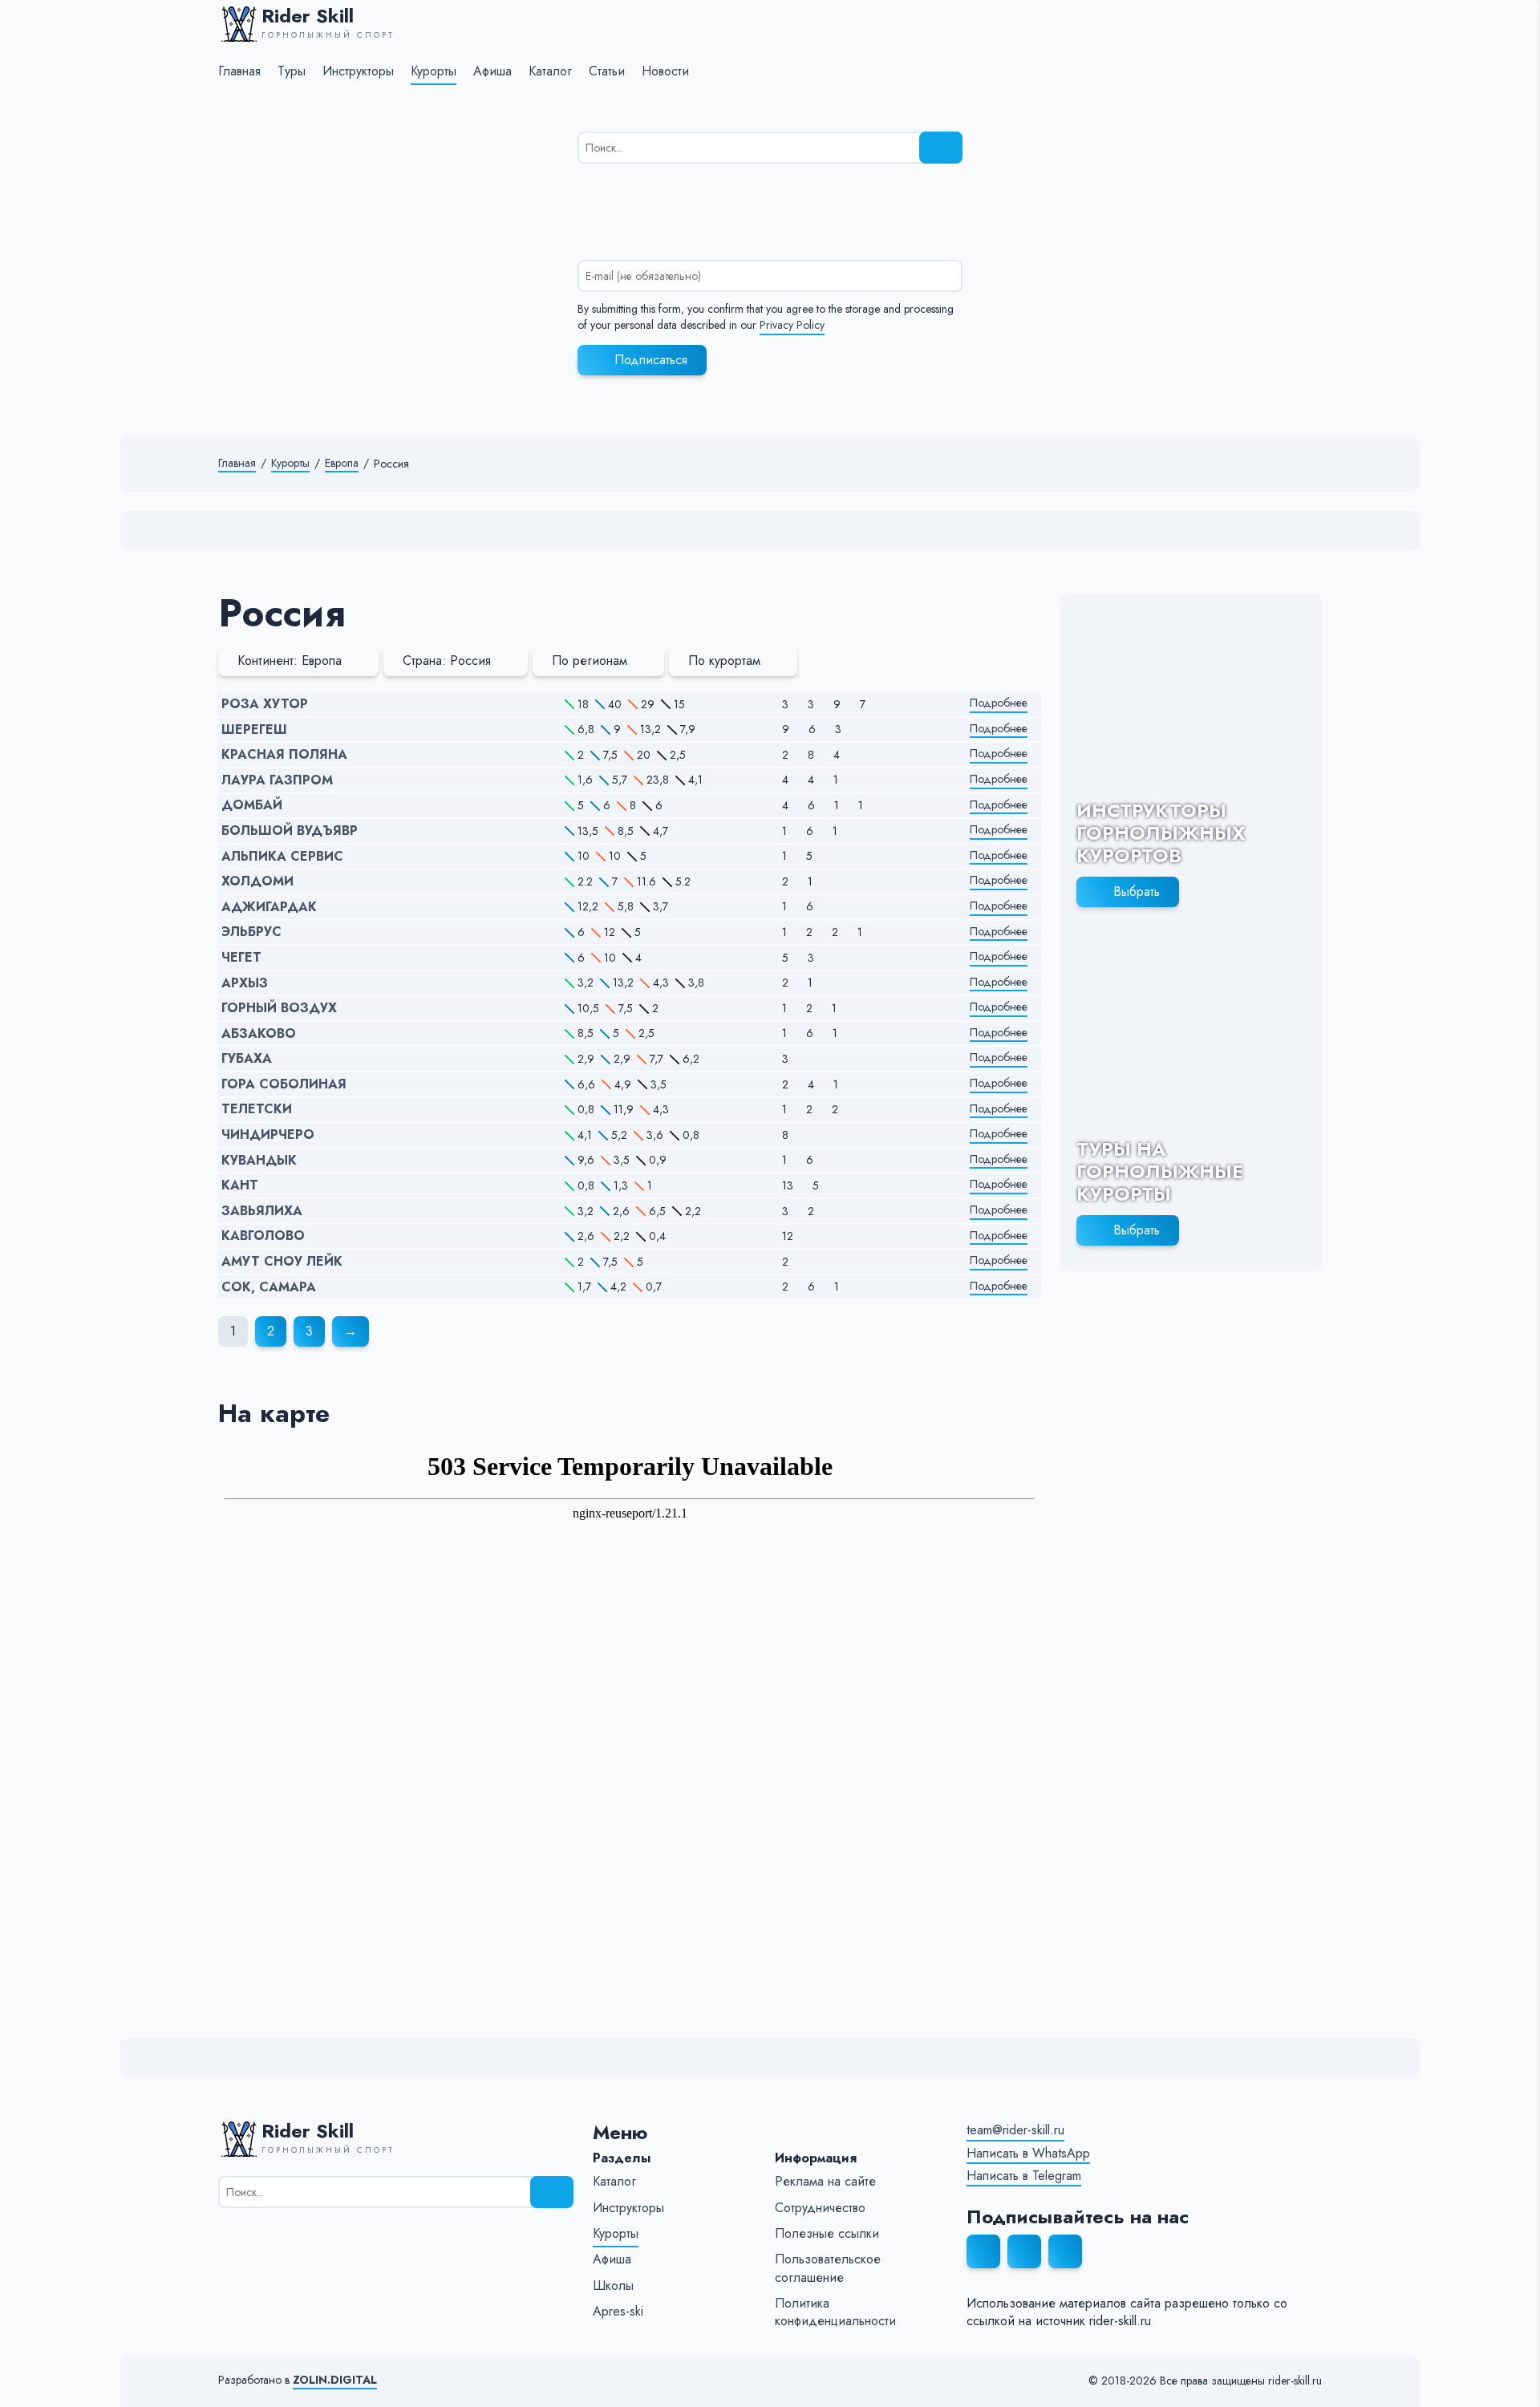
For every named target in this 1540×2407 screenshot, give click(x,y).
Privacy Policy (792, 325)
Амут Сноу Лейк (282, 1262)
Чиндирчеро (268, 1135)
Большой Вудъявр (290, 831)
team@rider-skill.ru (1015, 2130)
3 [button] (309, 1331)
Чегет (241, 958)
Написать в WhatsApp (1028, 2154)
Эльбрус (251, 932)
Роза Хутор (265, 704)
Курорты (290, 463)
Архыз (245, 983)
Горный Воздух (279, 1008)
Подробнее (999, 703)
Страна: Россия (447, 661)
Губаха (247, 1059)
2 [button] (271, 1331)
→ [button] (351, 1331)
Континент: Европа (290, 661)
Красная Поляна (284, 755)
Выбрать (1137, 891)
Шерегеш (254, 730)
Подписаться (651, 360)
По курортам (724, 661)
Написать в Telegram (1024, 2176)
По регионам (590, 661)
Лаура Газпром (277, 780)
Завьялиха (262, 1211)
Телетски (257, 1109)
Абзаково (259, 1034)
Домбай (252, 805)
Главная (237, 463)
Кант (240, 1185)
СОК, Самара (269, 1287)
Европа (342, 463)
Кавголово (263, 1236)
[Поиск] (941, 148)
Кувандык (259, 1161)
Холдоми (257, 881)
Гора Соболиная (284, 1084)
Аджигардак (269, 907)
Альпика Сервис (282, 857)
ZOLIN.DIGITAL (335, 2380)
